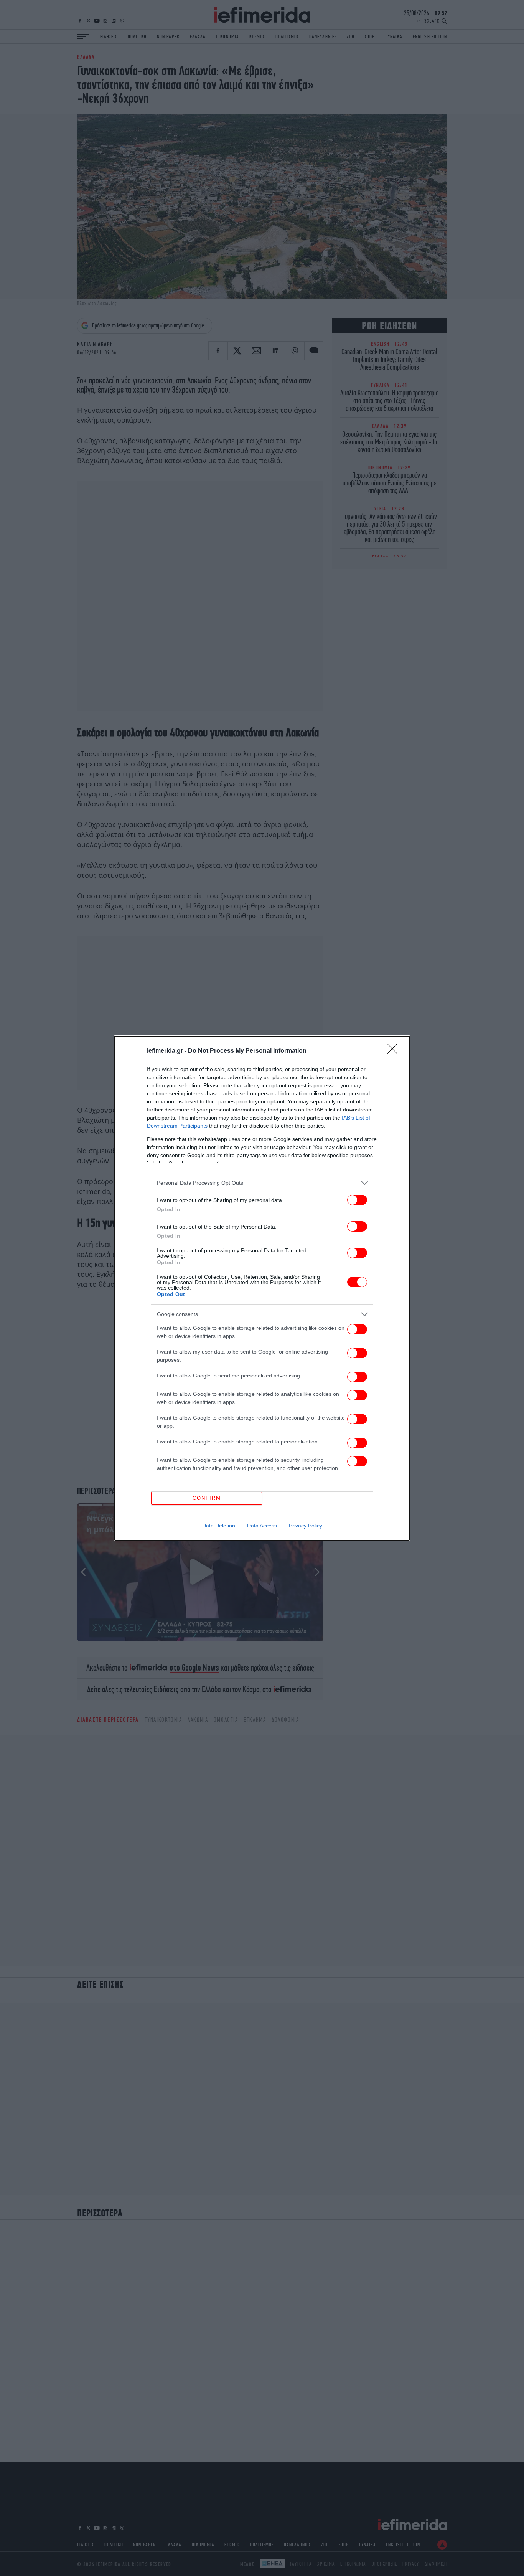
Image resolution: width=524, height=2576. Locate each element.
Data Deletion (219, 1526)
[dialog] (262, 1288)
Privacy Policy (306, 1526)
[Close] (395, 1051)
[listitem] (262, 1183)
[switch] (357, 1200)
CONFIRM (207, 1498)
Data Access (262, 1526)
